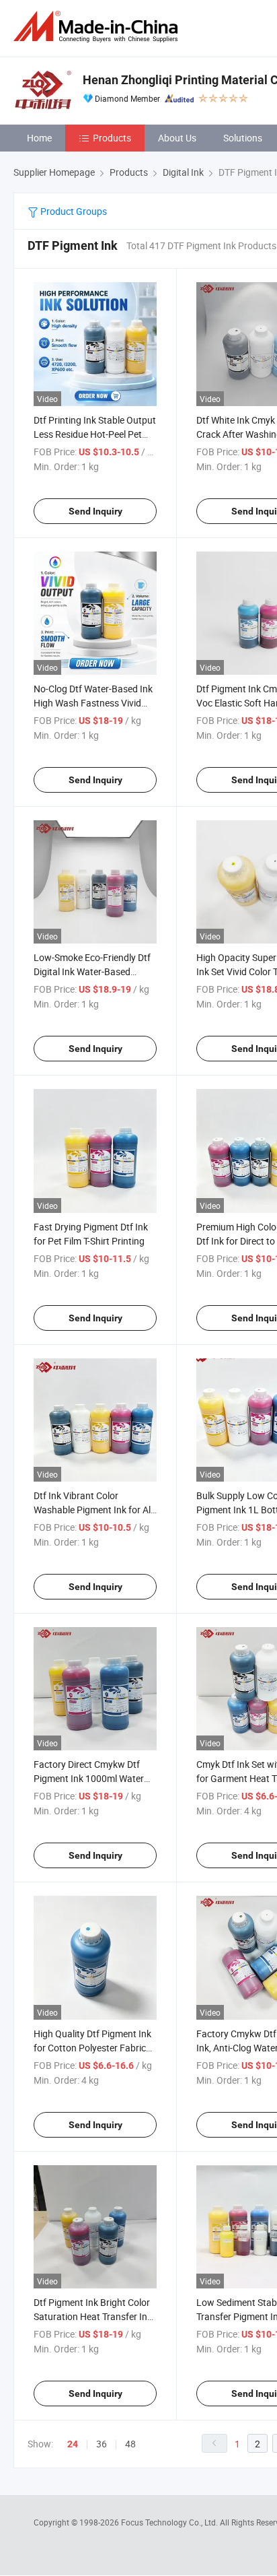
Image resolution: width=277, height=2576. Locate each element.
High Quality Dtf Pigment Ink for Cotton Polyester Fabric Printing (92, 2048)
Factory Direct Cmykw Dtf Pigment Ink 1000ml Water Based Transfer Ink (89, 1778)
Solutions (243, 138)
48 (130, 2444)
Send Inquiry (95, 511)
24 (73, 2444)
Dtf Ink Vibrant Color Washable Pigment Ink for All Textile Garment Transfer (93, 1510)
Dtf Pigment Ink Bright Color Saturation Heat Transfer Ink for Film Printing (93, 2316)
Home (39, 138)
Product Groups (73, 211)
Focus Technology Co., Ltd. (170, 2522)
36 (102, 2444)
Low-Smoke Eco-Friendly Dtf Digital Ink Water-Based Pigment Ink (92, 971)
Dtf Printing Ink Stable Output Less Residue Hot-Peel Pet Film (95, 434)
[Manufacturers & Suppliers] (98, 27)
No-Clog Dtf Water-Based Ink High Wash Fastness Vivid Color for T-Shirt (93, 703)
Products (112, 138)
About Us (177, 138)
